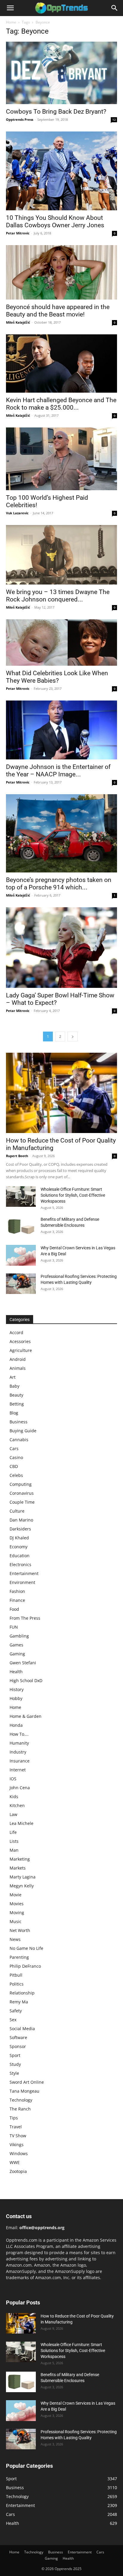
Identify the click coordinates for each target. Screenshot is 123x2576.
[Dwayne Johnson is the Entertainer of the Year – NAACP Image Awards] (61, 730)
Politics (17, 1984)
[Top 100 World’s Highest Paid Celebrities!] (61, 459)
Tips (14, 2118)
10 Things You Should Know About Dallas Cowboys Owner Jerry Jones (55, 221)
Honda (16, 1725)
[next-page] (73, 1036)
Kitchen (17, 1805)
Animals (18, 1368)
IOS (13, 1779)
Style (14, 2073)
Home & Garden (26, 1716)
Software (18, 2037)
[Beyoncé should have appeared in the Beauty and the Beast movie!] (61, 272)
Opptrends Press (20, 119)
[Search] (115, 8)
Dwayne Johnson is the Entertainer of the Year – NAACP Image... (58, 771)
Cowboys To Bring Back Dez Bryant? (56, 112)
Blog (14, 1413)
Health (16, 1672)
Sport (15, 2055)
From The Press (25, 1618)
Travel (16, 2127)
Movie (16, 1895)
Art (13, 1377)
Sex (13, 2020)
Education (20, 1556)
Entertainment (24, 1573)
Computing (21, 1484)
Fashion (17, 1591)
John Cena (20, 1788)
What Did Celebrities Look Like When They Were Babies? (57, 677)
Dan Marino (21, 1520)
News (15, 1939)
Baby (14, 1386)
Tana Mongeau (24, 2091)
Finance (17, 1600)
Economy (19, 1547)
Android (18, 1359)
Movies (17, 1904)
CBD (14, 1466)
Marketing (20, 1859)
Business (19, 1422)
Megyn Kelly (22, 1886)
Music (16, 1921)
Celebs (16, 1475)
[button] (10, 8)
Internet (18, 1770)
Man (14, 1850)
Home (11, 22)
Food (14, 1609)
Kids (14, 1797)
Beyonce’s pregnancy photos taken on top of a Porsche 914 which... (59, 884)
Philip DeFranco (25, 1966)
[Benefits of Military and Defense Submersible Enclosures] (21, 1227)
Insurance (20, 1761)
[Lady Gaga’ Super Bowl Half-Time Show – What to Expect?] (61, 948)
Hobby (16, 1698)
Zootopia (18, 2171)
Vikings (17, 2145)
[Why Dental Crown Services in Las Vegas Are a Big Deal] (21, 1255)
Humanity (19, 1743)
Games (16, 1645)
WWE (15, 2162)
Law (13, 1814)
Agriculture (21, 1350)
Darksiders (20, 1529)
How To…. (19, 1734)
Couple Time (22, 1502)
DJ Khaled (19, 1538)
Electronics (20, 1564)
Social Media (22, 2029)
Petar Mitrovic (18, 233)
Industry (18, 1752)
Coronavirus (22, 1493)
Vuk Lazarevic (17, 513)
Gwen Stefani (23, 1663)
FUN (14, 1627)
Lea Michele (21, 1823)
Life (13, 1832)
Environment (22, 1582)
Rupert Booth (17, 1156)
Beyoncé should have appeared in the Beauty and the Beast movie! (58, 311)
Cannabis (19, 1440)
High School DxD (26, 1680)
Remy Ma (19, 2002)
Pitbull (16, 1975)
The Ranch (20, 2109)
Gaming (17, 1654)
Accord (16, 1332)
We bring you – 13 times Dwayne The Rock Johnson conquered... (58, 596)
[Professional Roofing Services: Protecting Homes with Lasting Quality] (21, 1284)
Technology (21, 2100)
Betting (17, 1404)
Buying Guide (23, 1431)
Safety (16, 2011)
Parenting (19, 1957)
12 (114, 120)
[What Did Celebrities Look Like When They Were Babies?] (61, 643)
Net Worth (20, 1930)
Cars (14, 1448)
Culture (17, 1511)
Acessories (20, 1341)
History (17, 1689)
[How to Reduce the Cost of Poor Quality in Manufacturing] (61, 1093)
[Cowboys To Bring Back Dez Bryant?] (61, 73)
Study (15, 2064)
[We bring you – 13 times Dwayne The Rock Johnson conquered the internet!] (61, 555)
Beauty (16, 1395)
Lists (14, 1841)
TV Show (18, 2136)
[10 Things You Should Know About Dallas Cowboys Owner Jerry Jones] (61, 171)
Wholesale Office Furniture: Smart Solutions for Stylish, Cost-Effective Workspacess (73, 1195)
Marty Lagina (23, 1877)
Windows (19, 2153)
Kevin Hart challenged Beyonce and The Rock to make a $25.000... (61, 404)
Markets (18, 1868)
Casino (16, 1457)
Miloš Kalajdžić (18, 322)
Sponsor (18, 2046)
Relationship (22, 1993)
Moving (17, 1913)
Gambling (19, 1636)
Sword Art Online (27, 2082)
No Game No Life (26, 1948)
